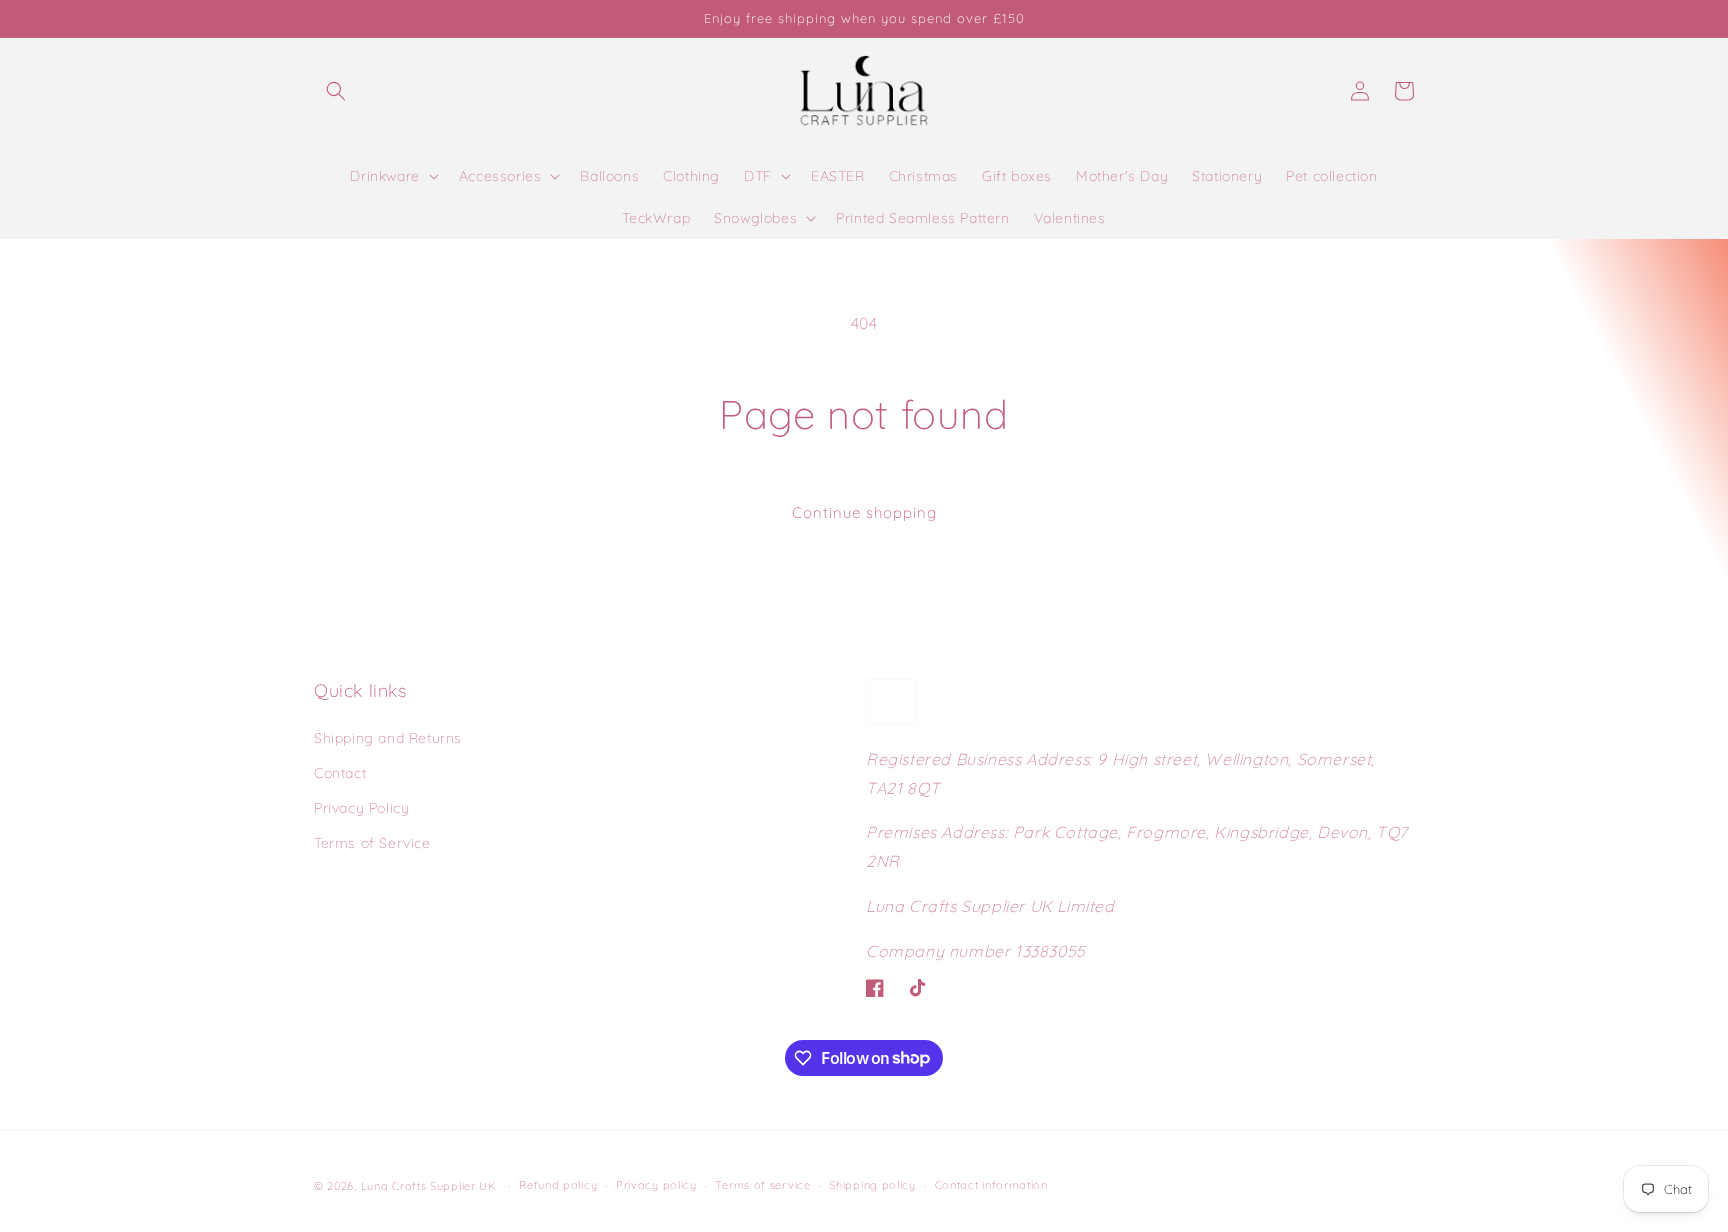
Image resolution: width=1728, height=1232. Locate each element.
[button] (336, 91)
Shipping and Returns (388, 738)
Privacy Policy (361, 808)
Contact (340, 773)
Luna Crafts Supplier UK (431, 1186)
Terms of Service (372, 843)
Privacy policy (656, 1185)
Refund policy (558, 1185)
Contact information (991, 1185)
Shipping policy (872, 1185)
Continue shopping (864, 512)
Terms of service (762, 1185)
